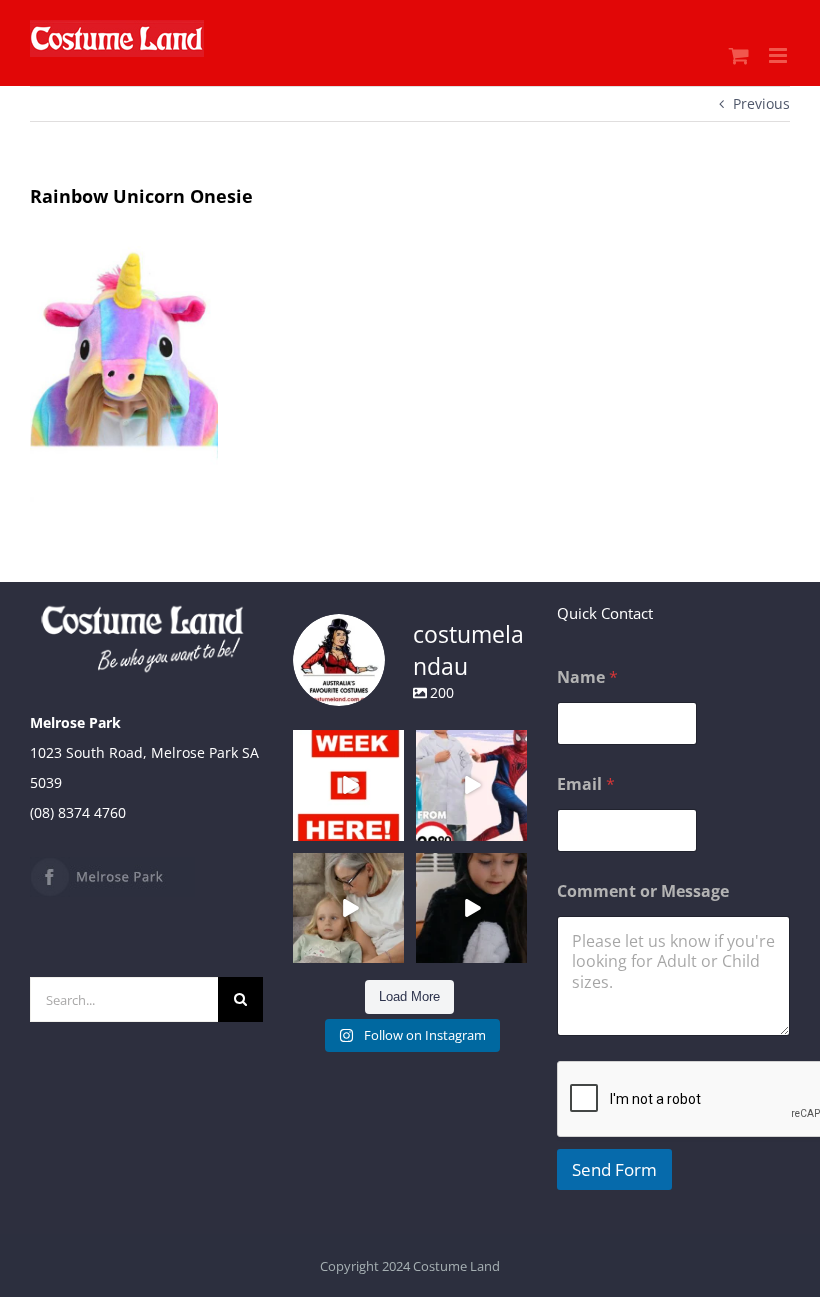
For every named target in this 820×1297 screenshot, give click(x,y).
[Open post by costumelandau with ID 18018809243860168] (471, 785)
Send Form (614, 1169)
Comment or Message (643, 891)
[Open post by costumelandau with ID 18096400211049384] (348, 785)
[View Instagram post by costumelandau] (392, 828)
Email (586, 784)
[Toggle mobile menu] (779, 55)
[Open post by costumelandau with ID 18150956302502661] (471, 908)
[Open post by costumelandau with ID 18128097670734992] (348, 908)
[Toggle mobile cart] (739, 55)
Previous (761, 103)
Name (587, 677)
